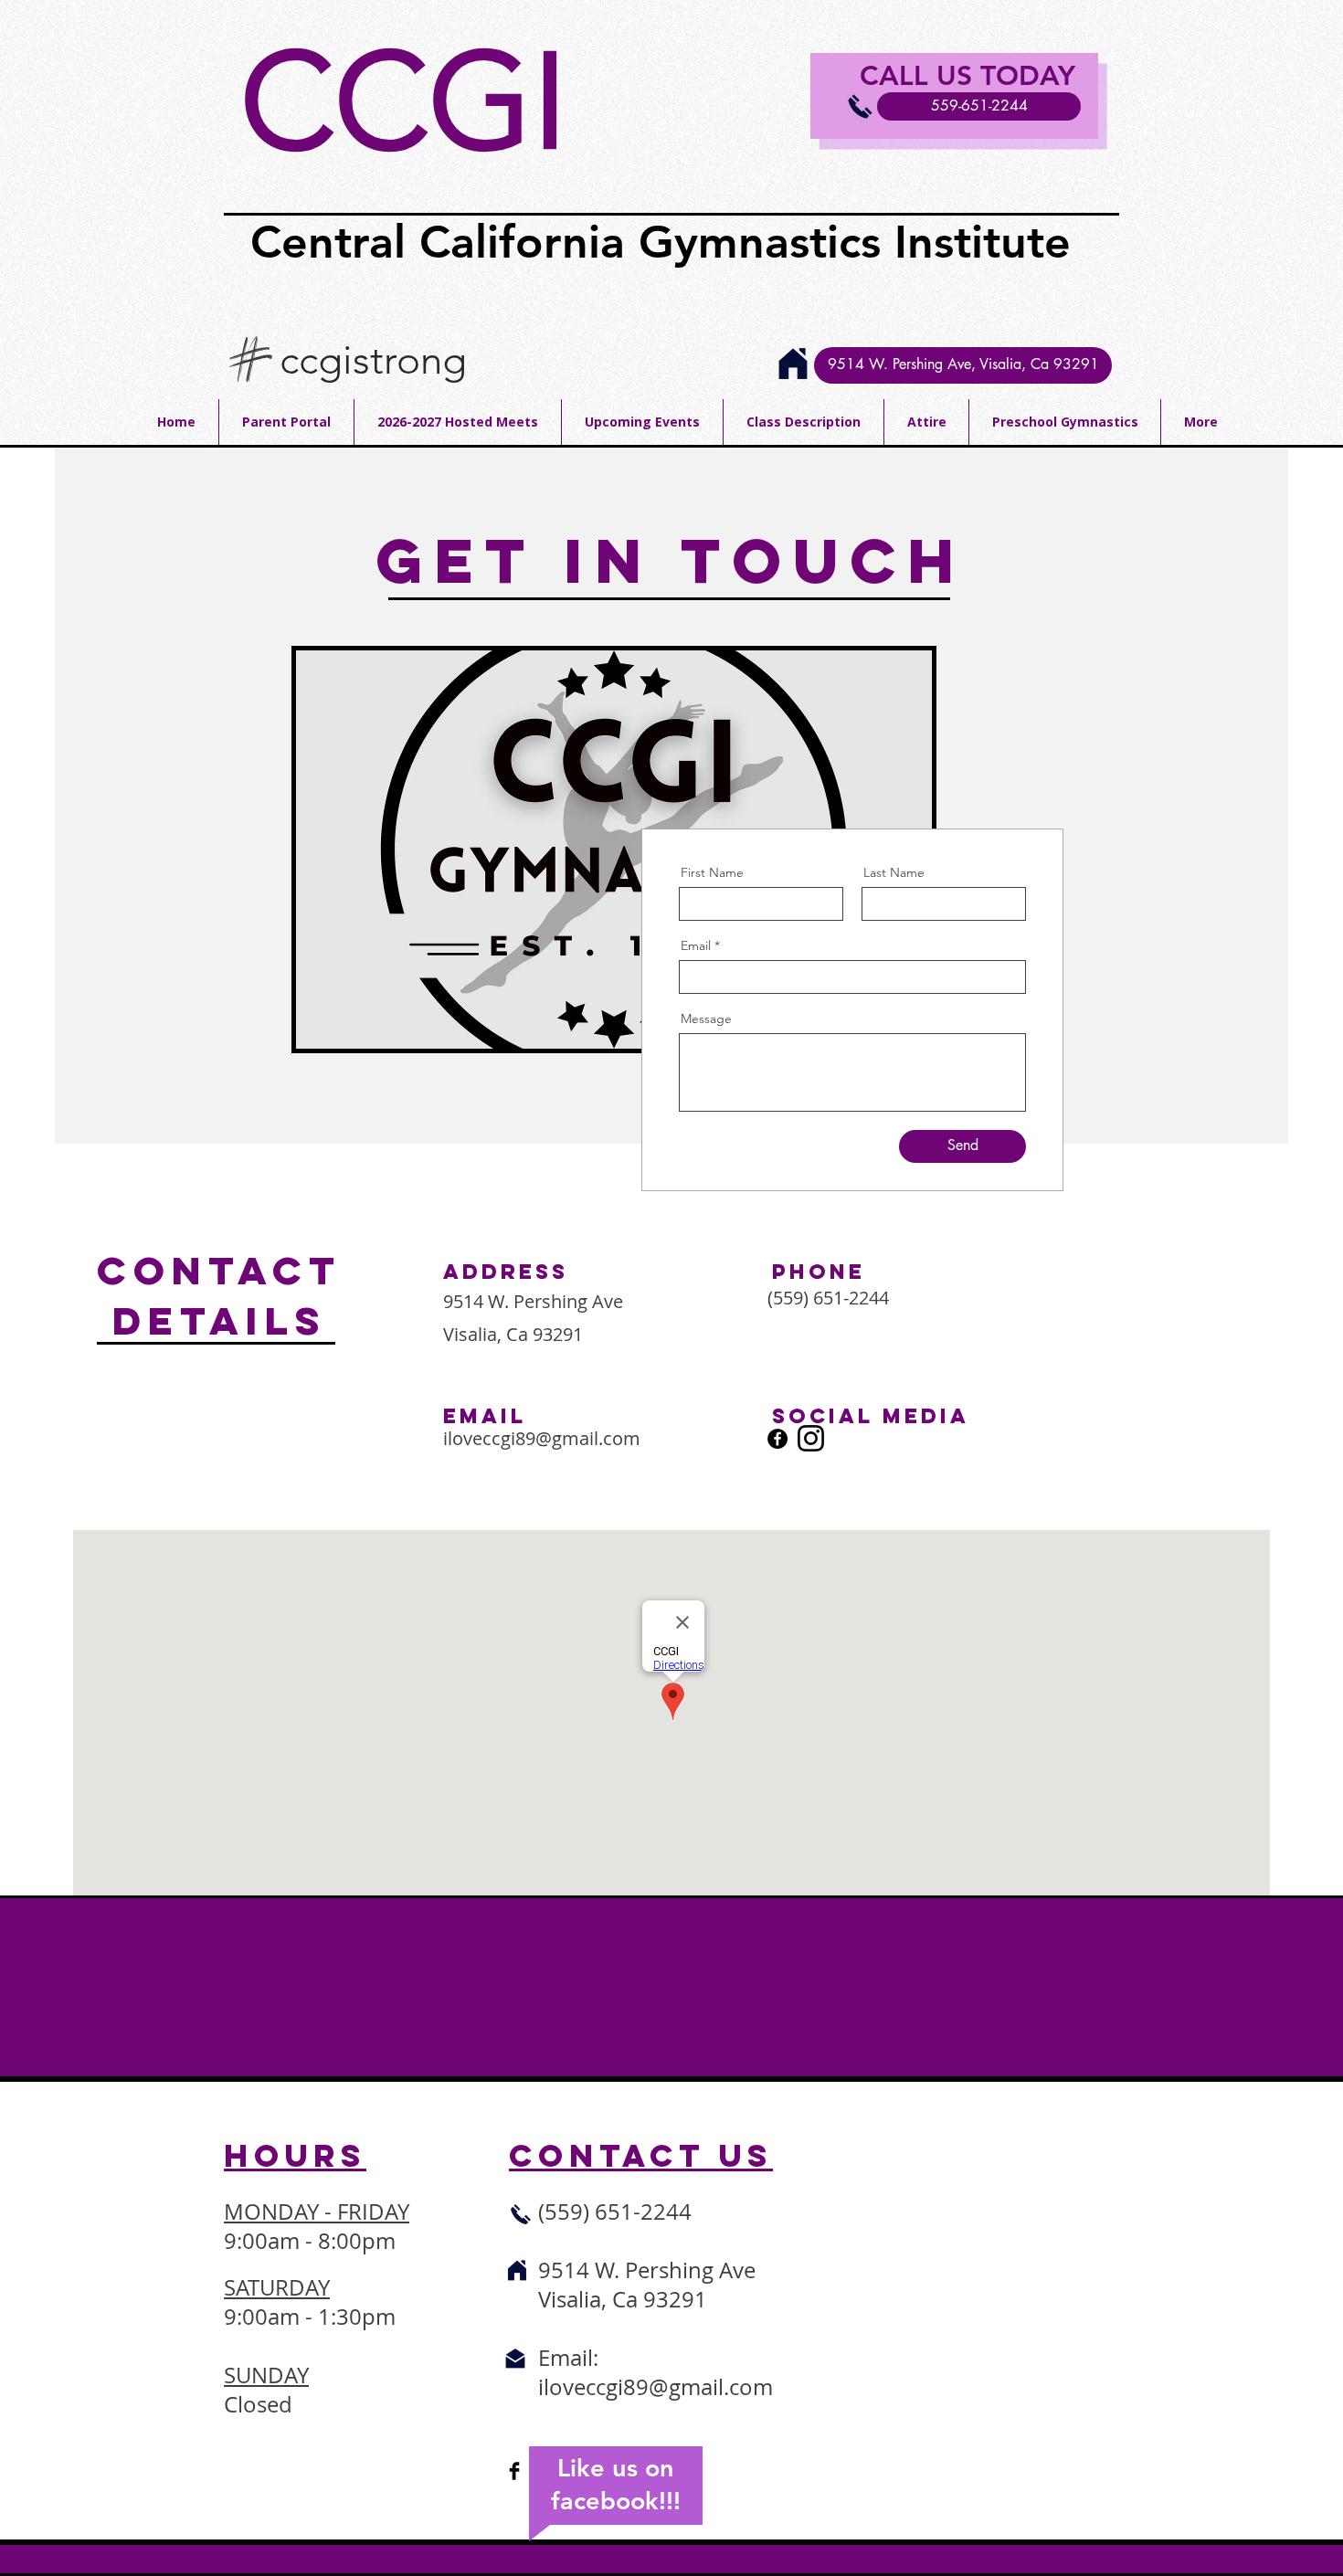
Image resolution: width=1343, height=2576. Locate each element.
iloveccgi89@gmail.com (542, 1438)
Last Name (894, 872)
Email (696, 945)
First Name (712, 872)
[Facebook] (777, 1439)
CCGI (404, 102)
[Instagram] (811, 1438)
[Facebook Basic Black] (514, 2471)
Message (706, 1019)
